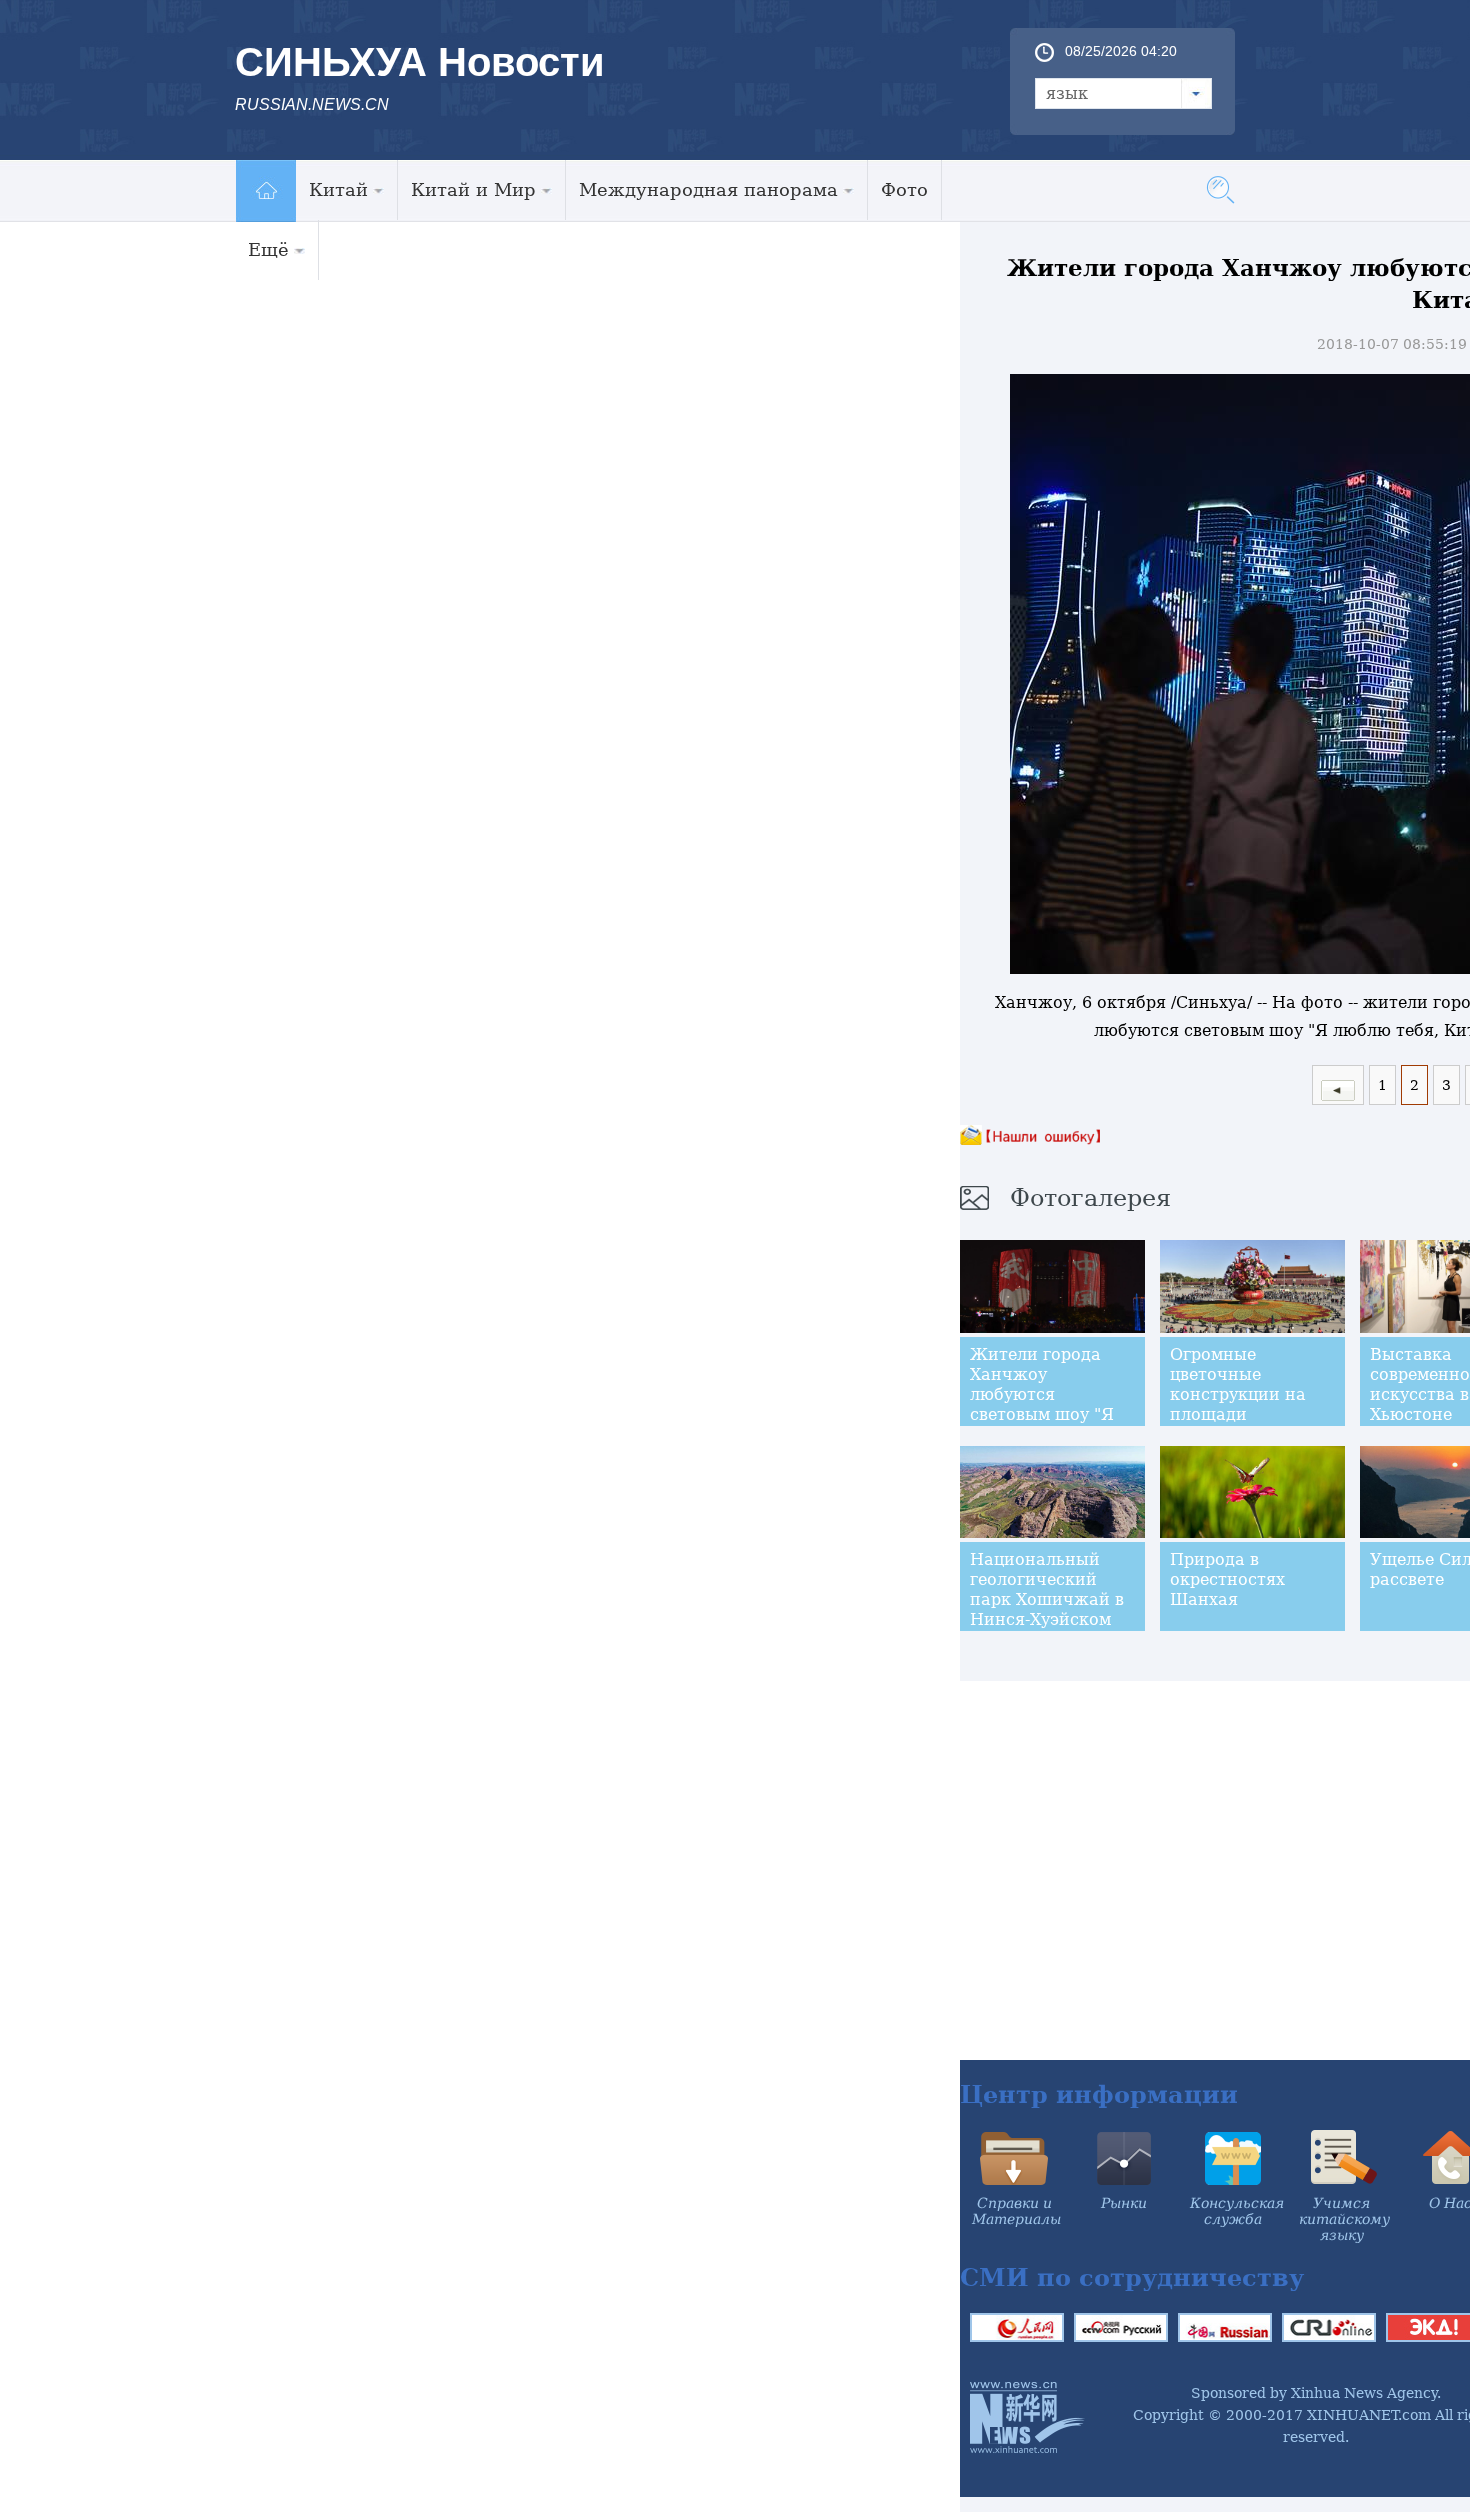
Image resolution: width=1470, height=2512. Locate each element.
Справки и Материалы (1016, 2211)
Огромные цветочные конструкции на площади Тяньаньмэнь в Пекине (1238, 1404)
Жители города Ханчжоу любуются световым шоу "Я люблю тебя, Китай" (1042, 1404)
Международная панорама (708, 189)
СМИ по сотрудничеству (1132, 2277)
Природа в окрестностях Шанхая (1227, 1579)
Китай (338, 189)
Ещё (268, 249)
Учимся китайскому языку (1344, 2219)
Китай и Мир (473, 189)
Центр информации (1099, 2094)
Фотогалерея (1090, 1198)
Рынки (1124, 2203)
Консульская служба (1237, 2211)
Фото (904, 189)
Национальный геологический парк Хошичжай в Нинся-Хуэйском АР (1047, 1599)
